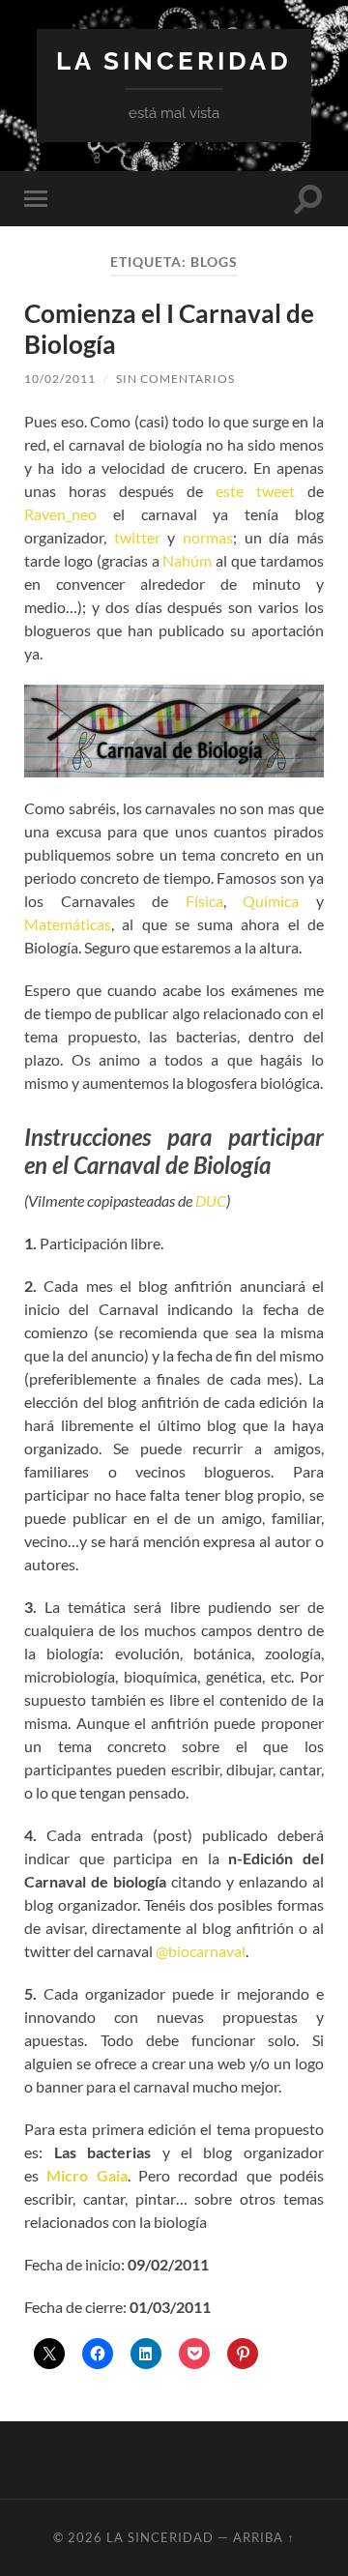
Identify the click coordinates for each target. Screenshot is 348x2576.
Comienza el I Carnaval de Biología (169, 329)
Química (271, 901)
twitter (137, 537)
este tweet (255, 491)
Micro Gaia (87, 2175)
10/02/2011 (60, 379)
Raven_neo (60, 514)
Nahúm (187, 560)
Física (204, 901)
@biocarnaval (201, 1951)
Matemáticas (68, 924)
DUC (211, 1200)
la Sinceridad (174, 60)
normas (208, 537)
